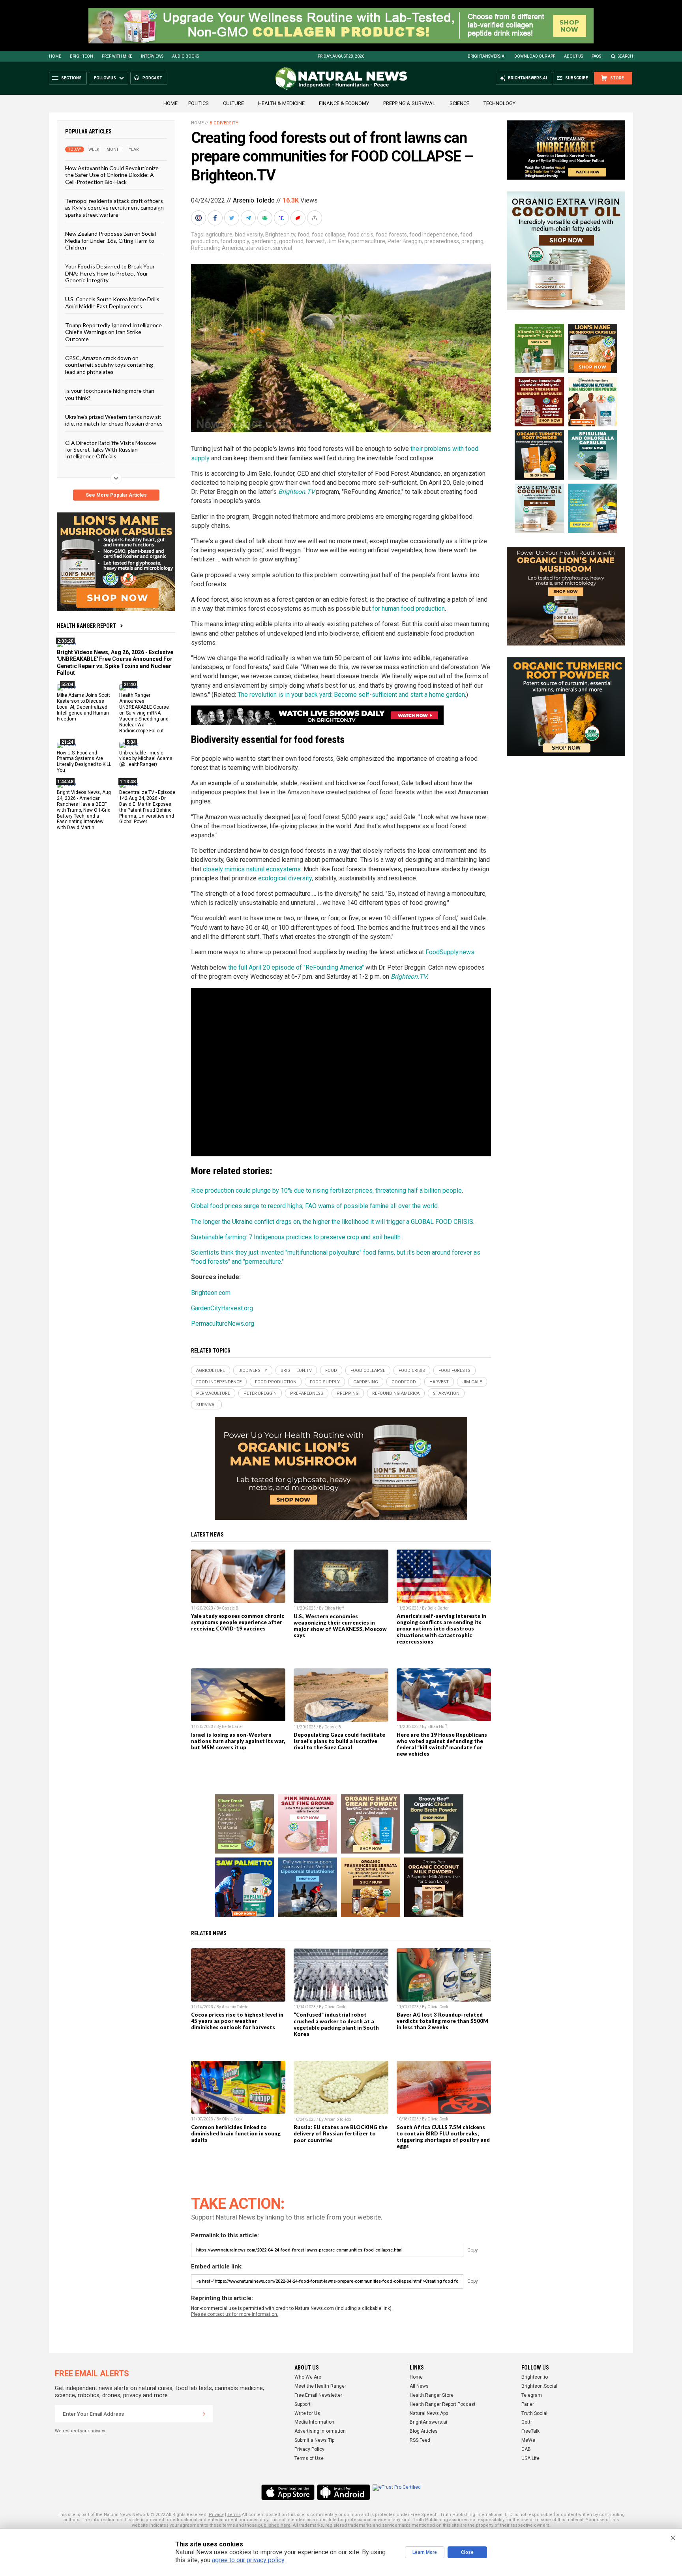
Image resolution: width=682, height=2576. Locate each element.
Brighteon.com (211, 1293)
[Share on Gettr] (299, 218)
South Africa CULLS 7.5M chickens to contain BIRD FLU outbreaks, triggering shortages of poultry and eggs (443, 2137)
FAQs (596, 56)
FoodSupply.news (450, 952)
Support (303, 2404)
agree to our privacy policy (248, 2560)
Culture (233, 103)
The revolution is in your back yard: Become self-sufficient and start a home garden (351, 695)
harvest (315, 241)
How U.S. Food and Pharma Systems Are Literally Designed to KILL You (84, 761)
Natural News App (429, 2413)
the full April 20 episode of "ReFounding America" (296, 967)
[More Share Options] (315, 218)
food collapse (329, 235)
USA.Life (530, 2458)
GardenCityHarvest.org (222, 1308)
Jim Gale (338, 241)
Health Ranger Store (432, 2395)
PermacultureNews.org (223, 1324)
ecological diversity (285, 878)
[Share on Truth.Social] (282, 218)
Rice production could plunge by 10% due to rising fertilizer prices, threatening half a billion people (326, 1190)
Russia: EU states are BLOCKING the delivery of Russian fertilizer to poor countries (341, 2133)
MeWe (528, 2440)
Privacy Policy (309, 2449)
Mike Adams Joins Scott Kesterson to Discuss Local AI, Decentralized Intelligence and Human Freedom (83, 707)
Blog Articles (424, 2431)
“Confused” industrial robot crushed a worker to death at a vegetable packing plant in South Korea (336, 2024)
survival (283, 248)
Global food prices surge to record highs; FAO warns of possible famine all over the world (314, 1206)
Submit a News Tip (314, 2440)
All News (419, 2386)
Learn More (425, 2552)
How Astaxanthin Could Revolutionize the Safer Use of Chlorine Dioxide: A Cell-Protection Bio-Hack (112, 175)
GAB (526, 2449)
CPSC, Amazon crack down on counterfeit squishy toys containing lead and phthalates (109, 365)
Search (625, 56)
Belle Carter (438, 1608)
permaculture (368, 241)
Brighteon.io (535, 2377)
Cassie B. (231, 1608)
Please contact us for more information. (235, 2314)
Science (459, 103)
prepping (472, 241)
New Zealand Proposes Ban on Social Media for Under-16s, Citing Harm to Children (111, 240)
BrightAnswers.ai (487, 56)
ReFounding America (217, 248)
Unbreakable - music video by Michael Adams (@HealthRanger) (146, 758)
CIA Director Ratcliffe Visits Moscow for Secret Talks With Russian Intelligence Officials (111, 449)
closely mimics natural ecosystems (252, 869)
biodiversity (249, 235)
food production (276, 1382)
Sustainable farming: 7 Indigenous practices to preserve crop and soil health (296, 1237)
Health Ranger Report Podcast (443, 2404)
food (304, 235)
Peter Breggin (405, 241)
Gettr (527, 2422)
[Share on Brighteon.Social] (199, 218)
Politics (199, 103)
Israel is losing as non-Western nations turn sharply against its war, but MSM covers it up (238, 1741)
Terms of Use (309, 2458)
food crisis (361, 235)
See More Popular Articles (116, 495)
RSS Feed (420, 2440)
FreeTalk (530, 2431)
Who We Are (308, 2377)
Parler (528, 2404)
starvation (258, 248)
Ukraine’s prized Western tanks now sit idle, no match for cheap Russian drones (114, 420)
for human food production (408, 609)
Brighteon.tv (280, 235)
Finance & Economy (344, 103)
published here (274, 2525)
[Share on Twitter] (232, 218)
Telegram (532, 2395)
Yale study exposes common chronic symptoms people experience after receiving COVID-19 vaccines (238, 1622)
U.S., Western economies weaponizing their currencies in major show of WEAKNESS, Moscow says (340, 1626)
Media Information (314, 2422)
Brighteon (82, 56)
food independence (434, 235)
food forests (391, 235)
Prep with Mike (117, 56)
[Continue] (204, 2414)
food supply (235, 241)
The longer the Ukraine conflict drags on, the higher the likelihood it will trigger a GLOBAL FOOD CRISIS (332, 1222)
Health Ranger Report (86, 626)
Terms (234, 2515)
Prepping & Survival (409, 103)
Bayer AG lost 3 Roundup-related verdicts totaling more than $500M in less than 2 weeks (442, 2021)
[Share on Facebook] (216, 218)
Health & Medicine (281, 103)
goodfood (291, 241)
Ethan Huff (334, 1608)
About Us (573, 56)
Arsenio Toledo (254, 200)
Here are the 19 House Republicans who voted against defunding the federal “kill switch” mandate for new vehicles (442, 1744)
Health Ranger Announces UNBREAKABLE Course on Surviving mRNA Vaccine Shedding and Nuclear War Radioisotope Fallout (144, 713)
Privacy (216, 2515)
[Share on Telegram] (249, 218)
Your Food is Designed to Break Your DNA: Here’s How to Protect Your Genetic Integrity (110, 273)
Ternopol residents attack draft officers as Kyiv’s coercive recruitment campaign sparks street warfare (114, 208)
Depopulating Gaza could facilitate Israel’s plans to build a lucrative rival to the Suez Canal (339, 1741)
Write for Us (307, 2413)
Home (55, 56)
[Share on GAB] (266, 218)
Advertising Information (320, 2431)
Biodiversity (224, 123)
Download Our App (535, 56)
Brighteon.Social (539, 2386)
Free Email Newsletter (318, 2395)
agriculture (219, 235)
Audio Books (185, 56)
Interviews (152, 56)
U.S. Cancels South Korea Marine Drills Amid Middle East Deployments (112, 302)
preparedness (442, 241)
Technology (499, 103)
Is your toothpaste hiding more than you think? (110, 394)
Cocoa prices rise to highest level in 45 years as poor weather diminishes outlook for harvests (237, 2021)
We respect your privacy (80, 2431)
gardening (264, 241)
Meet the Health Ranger (320, 2386)
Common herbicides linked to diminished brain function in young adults (236, 2133)
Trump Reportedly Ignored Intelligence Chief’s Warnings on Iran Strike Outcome (113, 332)
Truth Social (534, 2413)
